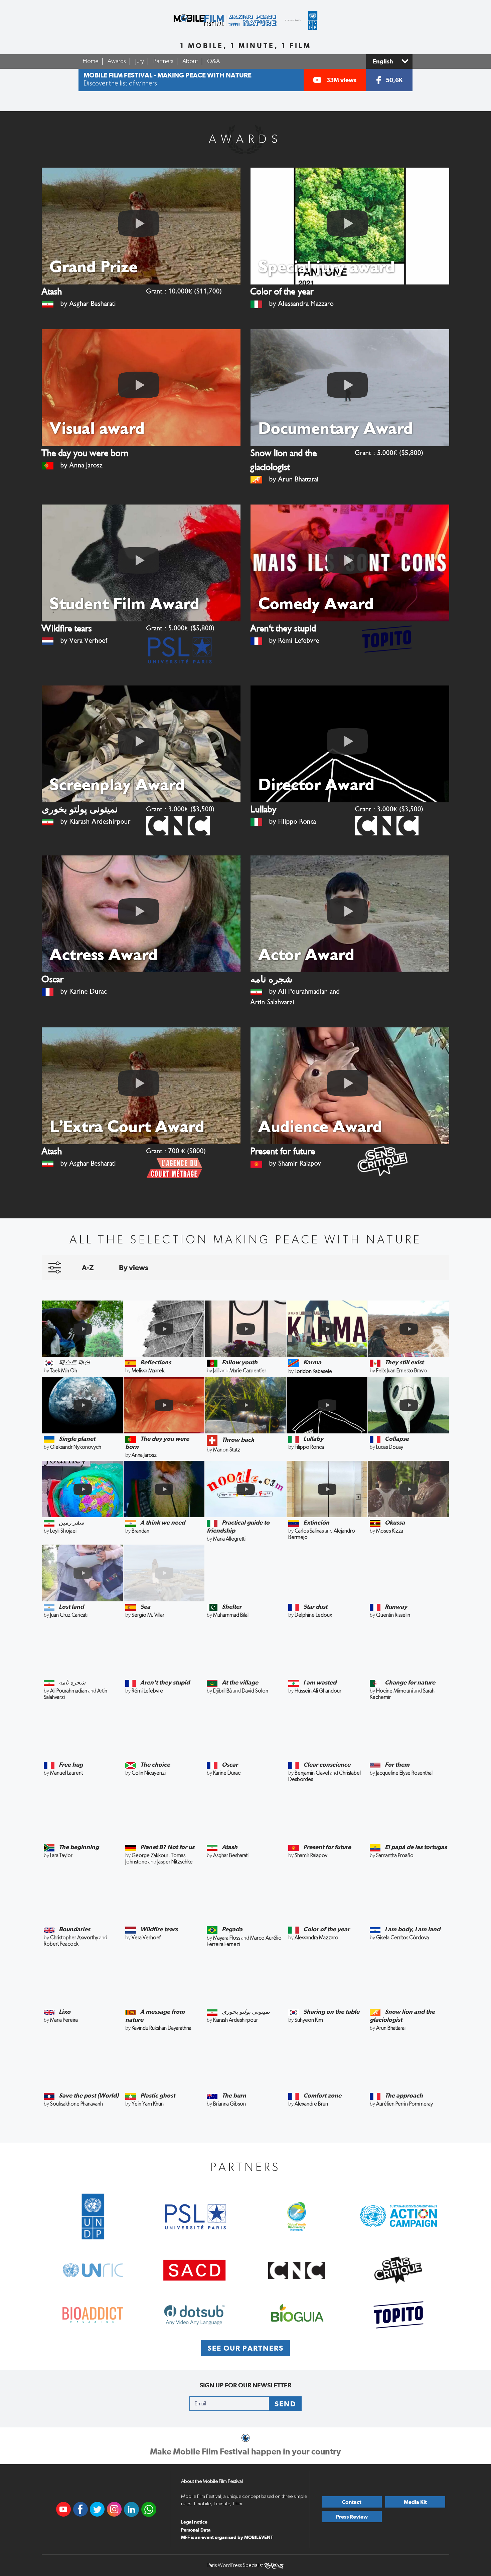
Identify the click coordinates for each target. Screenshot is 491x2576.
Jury (139, 61)
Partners (163, 61)
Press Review (352, 2517)
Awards (117, 61)
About (190, 61)
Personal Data (196, 2530)
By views (134, 1267)
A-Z (88, 1267)
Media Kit (415, 2502)
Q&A (213, 61)
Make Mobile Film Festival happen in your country (246, 2451)
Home (91, 61)
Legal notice (194, 2522)
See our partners (246, 2348)
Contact (352, 2502)
